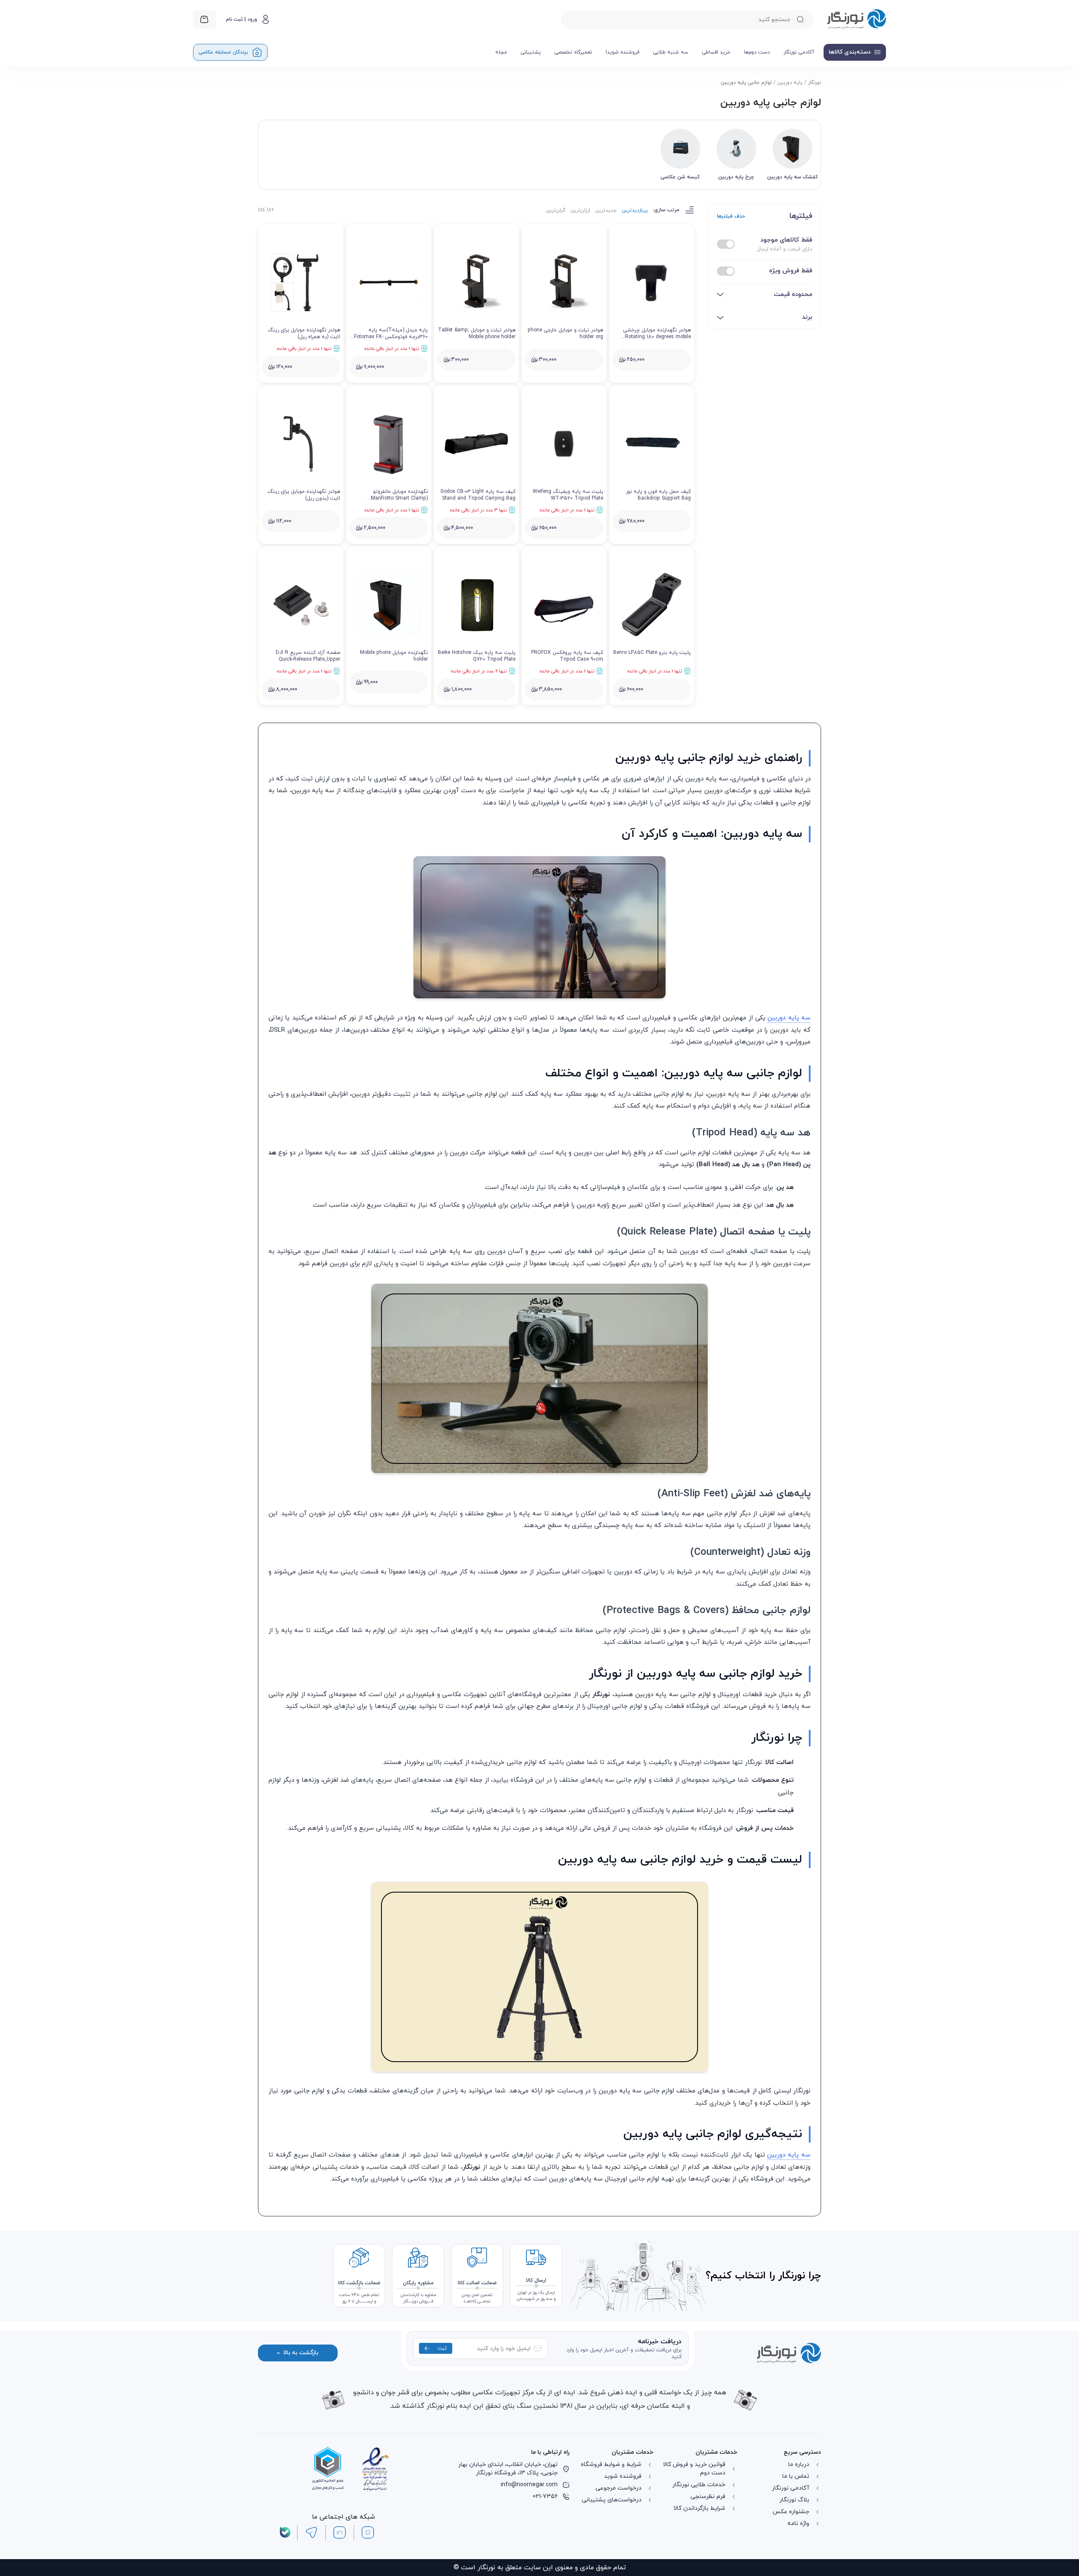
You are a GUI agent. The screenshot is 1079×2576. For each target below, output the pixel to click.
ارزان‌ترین (580, 210)
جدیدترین (606, 210)
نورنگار (815, 83)
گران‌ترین (556, 210)
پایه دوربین (790, 83)
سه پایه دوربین (789, 1160)
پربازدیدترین (635, 210)
